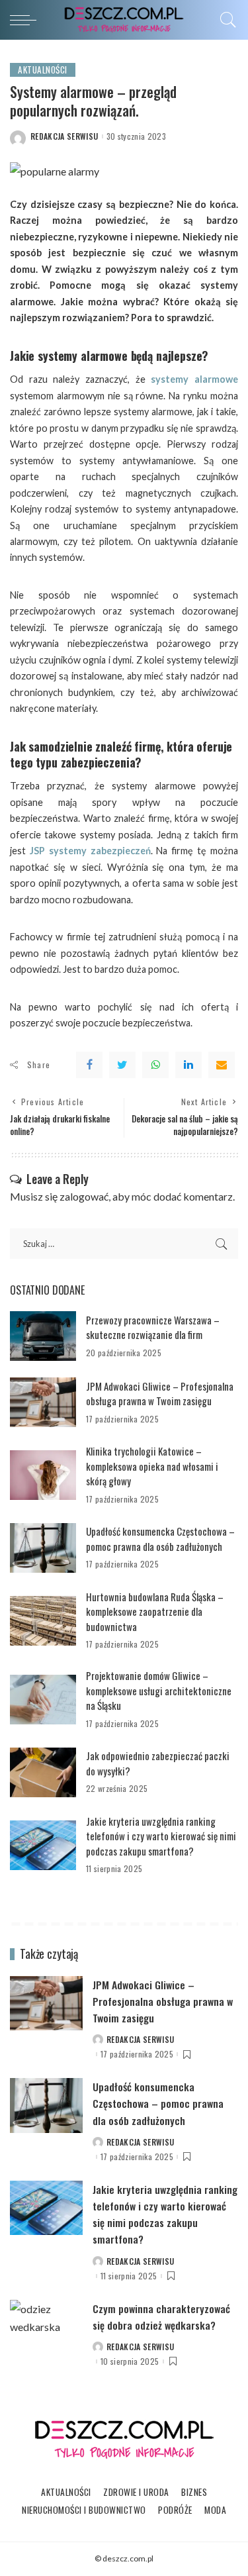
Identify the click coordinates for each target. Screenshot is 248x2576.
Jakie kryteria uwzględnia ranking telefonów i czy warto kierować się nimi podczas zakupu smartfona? (161, 1836)
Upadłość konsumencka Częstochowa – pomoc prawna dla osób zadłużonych (160, 1539)
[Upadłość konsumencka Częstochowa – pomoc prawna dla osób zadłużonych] (43, 1548)
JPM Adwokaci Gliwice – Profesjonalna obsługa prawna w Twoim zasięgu (160, 1394)
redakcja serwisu (64, 136)
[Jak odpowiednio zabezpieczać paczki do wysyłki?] (43, 1772)
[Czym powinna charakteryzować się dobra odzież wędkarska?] (46, 2327)
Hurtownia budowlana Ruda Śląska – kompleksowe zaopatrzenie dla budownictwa (155, 1611)
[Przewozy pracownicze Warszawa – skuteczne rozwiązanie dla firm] (43, 1336)
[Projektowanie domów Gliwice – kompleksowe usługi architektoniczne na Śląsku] (43, 1700)
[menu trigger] (26, 20)
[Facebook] (89, 1065)
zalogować (84, 1196)
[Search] (225, 20)
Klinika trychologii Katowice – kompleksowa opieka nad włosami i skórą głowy (152, 1466)
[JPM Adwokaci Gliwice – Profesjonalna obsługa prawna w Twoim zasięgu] (43, 1402)
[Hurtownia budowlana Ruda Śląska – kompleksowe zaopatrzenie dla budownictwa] (43, 1621)
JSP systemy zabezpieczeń (90, 851)
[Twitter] (122, 1065)
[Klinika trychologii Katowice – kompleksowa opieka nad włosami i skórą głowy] (43, 1475)
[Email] (222, 1065)
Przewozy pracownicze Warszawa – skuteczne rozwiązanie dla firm (153, 1327)
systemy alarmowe (194, 379)
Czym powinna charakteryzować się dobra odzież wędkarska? (161, 2317)
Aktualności (43, 70)
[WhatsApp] (155, 1065)
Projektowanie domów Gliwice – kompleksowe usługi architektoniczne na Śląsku (159, 1690)
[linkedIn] (188, 1065)
